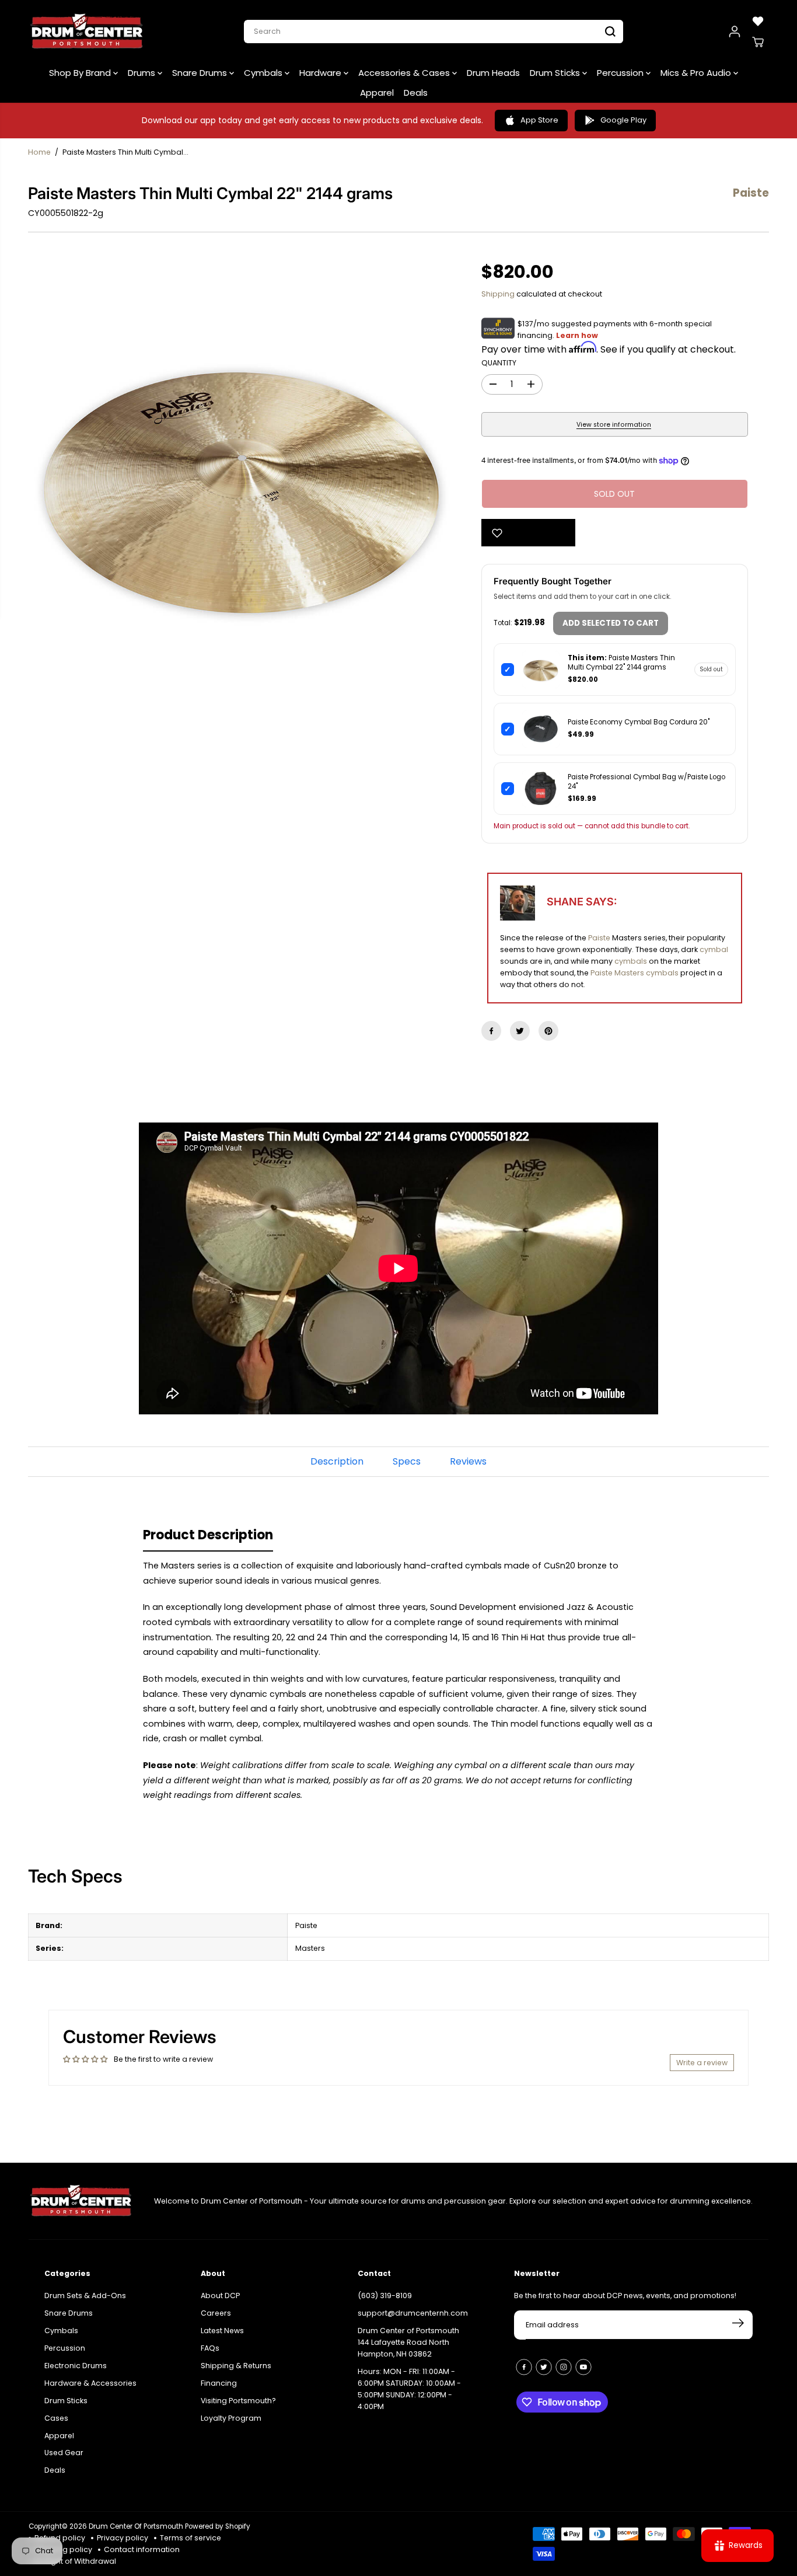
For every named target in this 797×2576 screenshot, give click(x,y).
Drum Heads (493, 73)
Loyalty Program (231, 2418)
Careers (216, 2313)
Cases (56, 2418)
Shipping (498, 294)
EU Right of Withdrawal (75, 2561)
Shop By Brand (81, 73)
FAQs (210, 2348)
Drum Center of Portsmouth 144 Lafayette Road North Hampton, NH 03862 (408, 2342)
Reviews (468, 1461)
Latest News (222, 2331)
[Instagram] (564, 2367)
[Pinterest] (548, 1031)
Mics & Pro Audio (697, 73)
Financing (219, 2383)
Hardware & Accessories (90, 2383)
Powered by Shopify (218, 2526)
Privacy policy (123, 2538)
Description (337, 1461)
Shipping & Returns (236, 2366)
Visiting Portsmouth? (238, 2401)
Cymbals (264, 73)
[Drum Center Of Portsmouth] (87, 32)
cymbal (714, 949)
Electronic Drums (76, 2366)
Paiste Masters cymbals (635, 973)
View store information (614, 425)
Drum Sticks (556, 73)
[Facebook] (491, 1031)
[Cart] (758, 42)
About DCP (220, 2296)
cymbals (631, 961)
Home (39, 152)
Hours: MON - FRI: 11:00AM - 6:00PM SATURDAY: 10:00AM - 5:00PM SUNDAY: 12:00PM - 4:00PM (409, 2389)
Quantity (499, 363)
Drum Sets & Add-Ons (85, 2296)
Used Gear (64, 2453)
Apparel (377, 93)
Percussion (621, 73)
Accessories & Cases (405, 73)
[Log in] (735, 32)
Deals (416, 93)
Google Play (623, 120)
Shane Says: (582, 902)
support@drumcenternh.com (413, 2313)
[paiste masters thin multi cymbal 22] (244, 481)
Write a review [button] (702, 2063)
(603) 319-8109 (385, 2296)
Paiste (599, 938)
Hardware (321, 73)
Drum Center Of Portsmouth (136, 2526)
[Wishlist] (758, 21)
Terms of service (190, 2538)
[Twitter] (520, 1031)
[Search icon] (610, 32)
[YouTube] (583, 2367)
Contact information (142, 2549)
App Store (539, 120)
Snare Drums (201, 73)
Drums (143, 73)
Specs (407, 1461)
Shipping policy (63, 2549)
